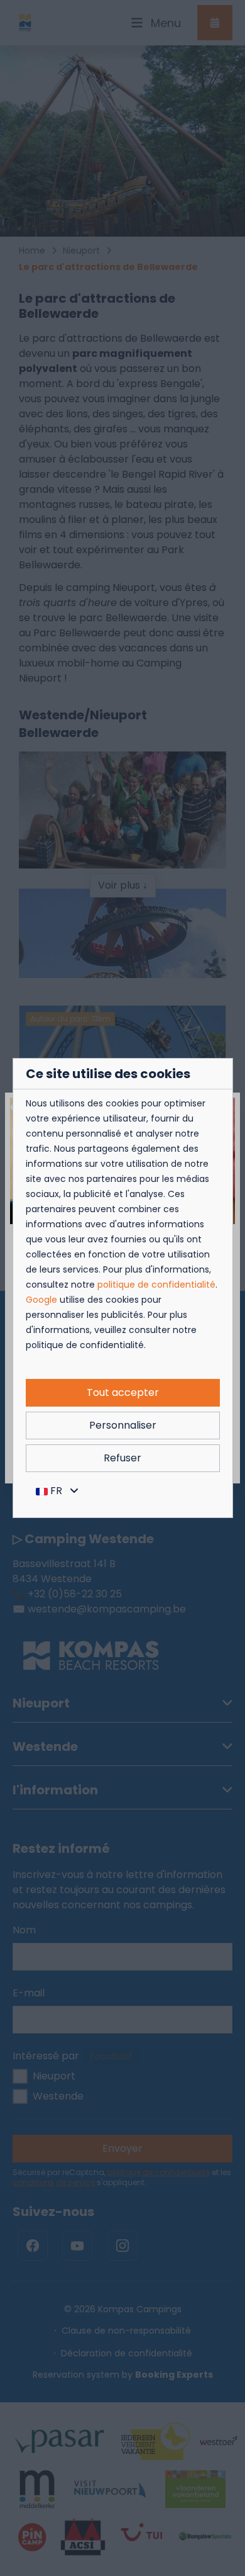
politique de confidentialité (156, 1285)
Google (41, 1300)
